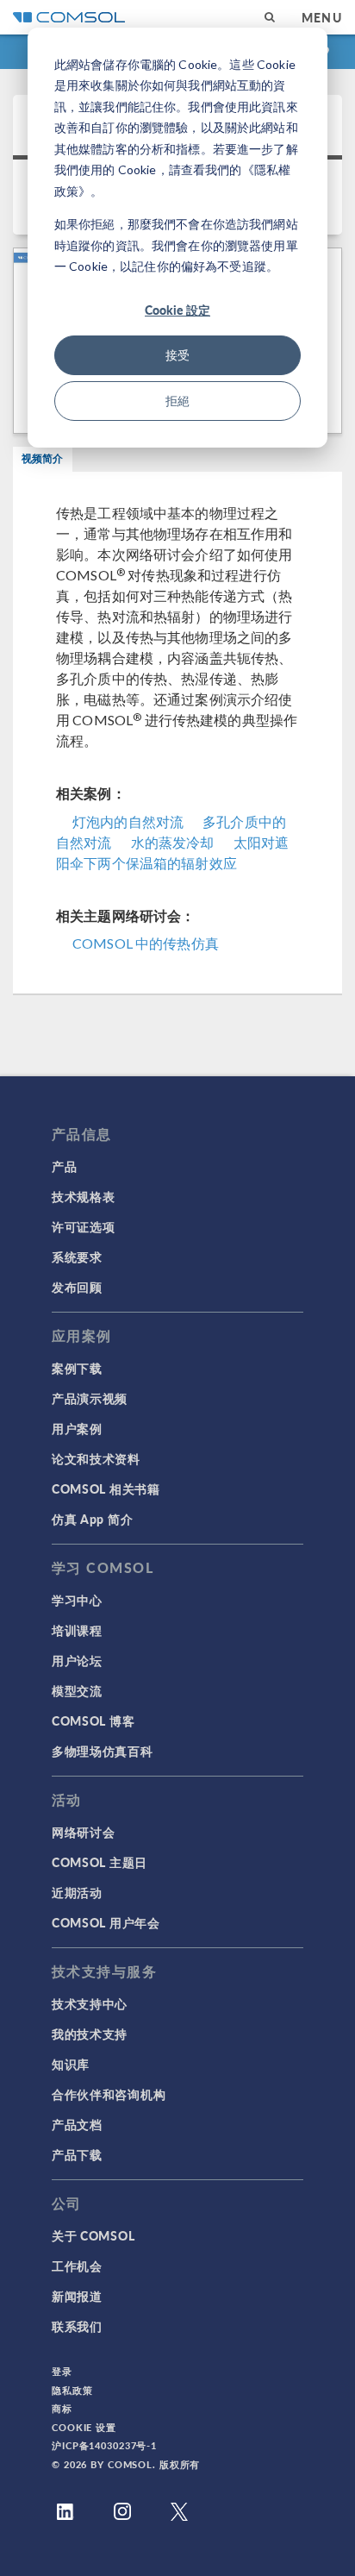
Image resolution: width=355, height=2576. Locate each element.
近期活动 (77, 1892)
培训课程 (77, 1630)
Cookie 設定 (177, 310)
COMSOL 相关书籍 (106, 1489)
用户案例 (77, 1428)
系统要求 (77, 1257)
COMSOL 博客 (93, 1720)
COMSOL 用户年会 (106, 1922)
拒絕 (177, 401)
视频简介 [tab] (43, 458)
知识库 (71, 2064)
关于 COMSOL (93, 2235)
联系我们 (77, 2326)
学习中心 (77, 1600)
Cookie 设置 (84, 2427)
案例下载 (77, 1368)
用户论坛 (77, 1660)
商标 (62, 2408)
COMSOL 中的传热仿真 (146, 943)
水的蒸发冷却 (173, 842)
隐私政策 (72, 2390)
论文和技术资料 (96, 1458)
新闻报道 (77, 2296)
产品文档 (77, 2124)
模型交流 (77, 1690)
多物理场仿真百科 (103, 1751)
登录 (62, 2371)
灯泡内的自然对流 (128, 821)
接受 (177, 355)
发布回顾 (77, 1287)
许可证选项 (84, 1226)
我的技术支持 (90, 2034)
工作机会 (77, 2266)
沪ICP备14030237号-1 (104, 2445)
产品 (64, 1166)
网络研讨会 (84, 1832)
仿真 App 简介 (92, 1519)
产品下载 (77, 2154)
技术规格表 (84, 1196)
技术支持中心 (90, 2003)
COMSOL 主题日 (100, 1862)
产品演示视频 (90, 1398)
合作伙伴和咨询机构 (109, 2094)
